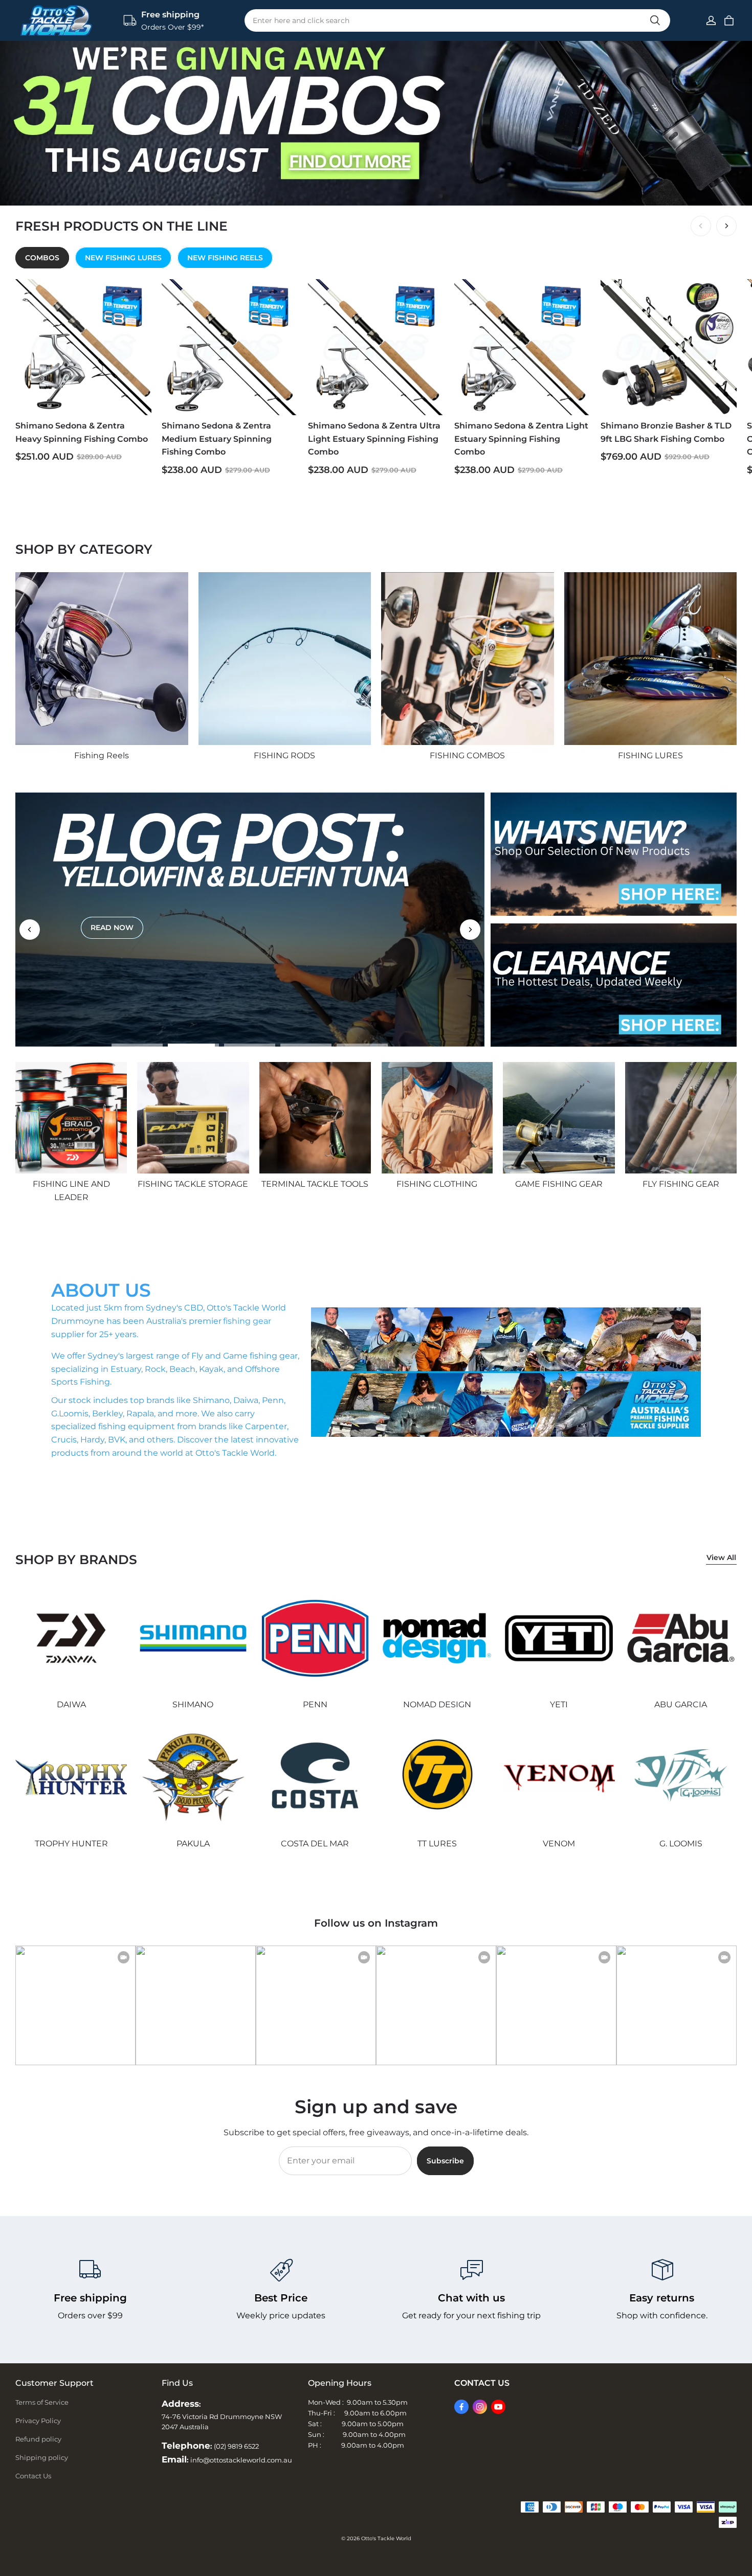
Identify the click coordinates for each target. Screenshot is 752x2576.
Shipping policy (42, 2457)
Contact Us (33, 2476)
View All (721, 1557)
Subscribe (445, 2161)
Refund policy (38, 2439)
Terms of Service (42, 2402)
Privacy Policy (38, 2421)
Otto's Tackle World (386, 2538)
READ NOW (112, 934)
